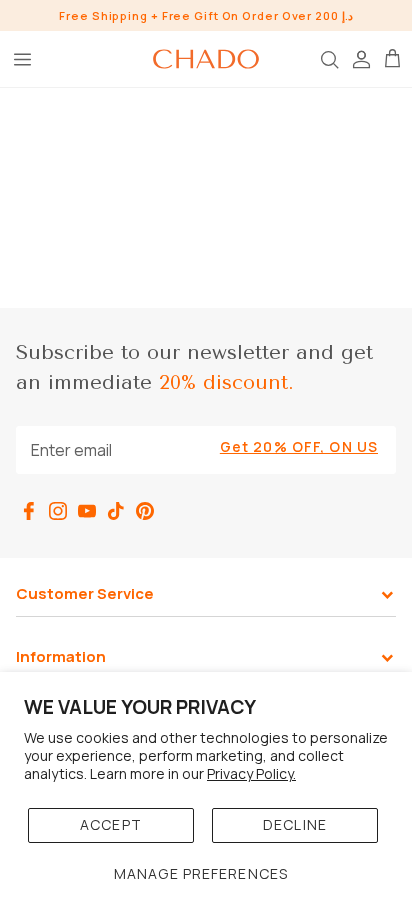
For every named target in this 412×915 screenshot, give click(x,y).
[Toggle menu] (22, 59)
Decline (295, 824)
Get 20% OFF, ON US (299, 446)
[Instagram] (58, 511)
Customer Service (85, 594)
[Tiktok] (116, 511)
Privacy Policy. (251, 773)
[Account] (360, 59)
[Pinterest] (145, 511)
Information (61, 657)
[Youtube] (87, 511)
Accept (111, 824)
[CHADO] (206, 59)
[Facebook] (29, 511)
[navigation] (206, 605)
